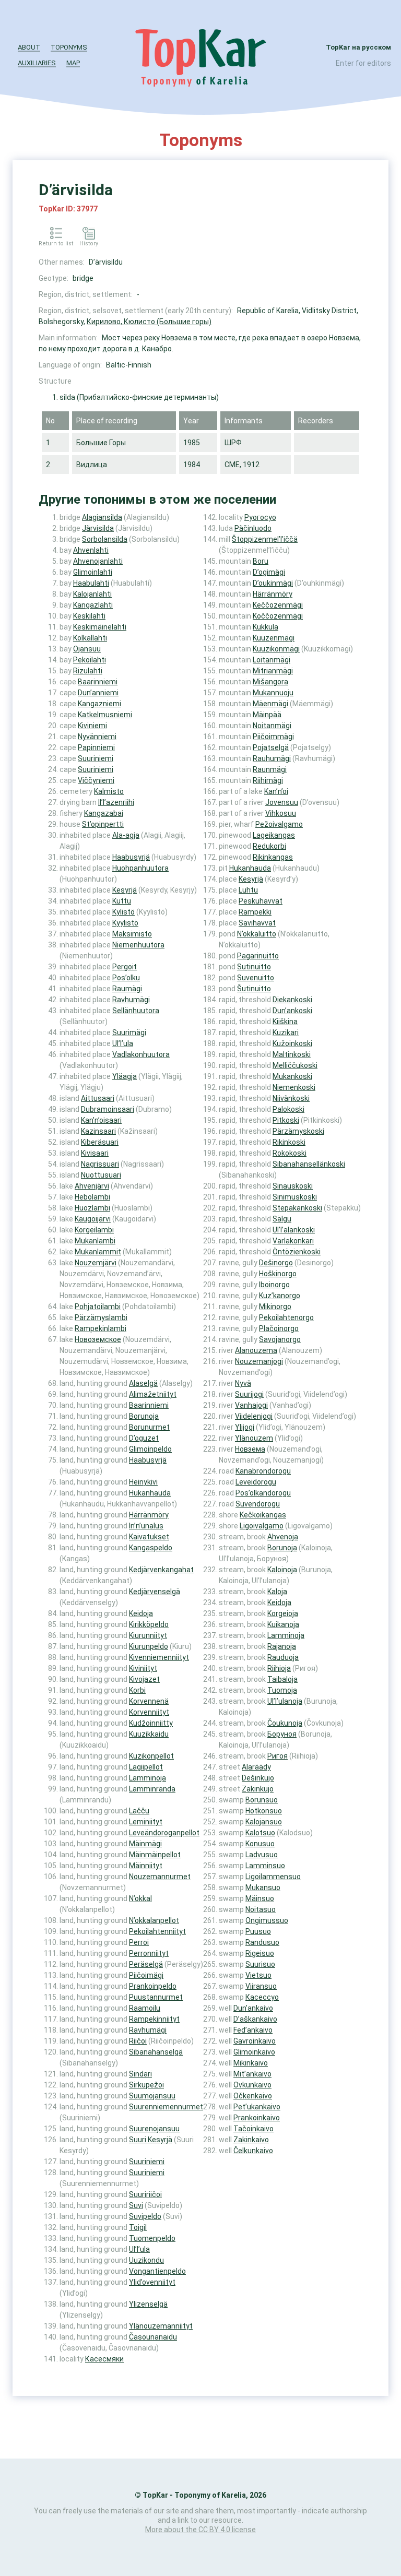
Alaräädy (256, 1767)
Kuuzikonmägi (276, 649)
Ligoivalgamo (262, 1526)
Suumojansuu (152, 2096)
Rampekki (255, 912)
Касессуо (262, 1997)
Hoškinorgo (278, 1274)
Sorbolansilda (105, 539)
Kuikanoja (283, 1624)
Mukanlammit (98, 1252)
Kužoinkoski (292, 1043)
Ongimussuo (267, 1920)
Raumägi (127, 989)
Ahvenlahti (91, 550)
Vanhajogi (251, 1405)
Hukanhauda (150, 1493)
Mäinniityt (146, 1866)
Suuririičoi (145, 2194)
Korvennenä (149, 1701)
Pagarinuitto (258, 956)
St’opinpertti (103, 824)
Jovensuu (282, 802)
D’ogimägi (269, 572)
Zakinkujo (258, 1789)
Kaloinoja (282, 1570)
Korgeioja (283, 1613)
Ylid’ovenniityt (152, 2282)
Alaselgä (143, 1383)
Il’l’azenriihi (116, 802)
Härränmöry (149, 1515)
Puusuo (258, 1931)
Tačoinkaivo (253, 2129)
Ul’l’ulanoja (285, 1701)
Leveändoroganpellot (164, 1833)
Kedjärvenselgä (155, 1592)
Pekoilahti (90, 660)
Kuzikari (286, 1032)
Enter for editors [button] (363, 63)
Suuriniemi (96, 758)
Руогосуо (260, 517)
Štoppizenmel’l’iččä (265, 539)
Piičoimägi (146, 1975)
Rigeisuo (260, 1953)
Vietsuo (258, 1975)
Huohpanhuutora (140, 868)
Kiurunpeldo (149, 1646)
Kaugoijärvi (93, 1219)
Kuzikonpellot (151, 1756)
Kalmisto (109, 791)
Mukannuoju (273, 693)
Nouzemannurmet (160, 1877)
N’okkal (140, 1898)
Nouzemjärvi (96, 1263)
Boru (261, 561)
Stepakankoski (297, 1208)
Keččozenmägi (278, 605)
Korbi (137, 1690)
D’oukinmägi (273, 583)
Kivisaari (95, 1153)
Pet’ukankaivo (257, 2107)
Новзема (250, 1449)
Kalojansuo (264, 1822)
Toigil (138, 2227)
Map (73, 63)
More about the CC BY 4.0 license (200, 2530)
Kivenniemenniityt (159, 1657)
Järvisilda (98, 528)
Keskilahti (89, 616)
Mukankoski (292, 1076)
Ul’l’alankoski (294, 1230)
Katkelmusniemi (105, 715)
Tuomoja (282, 1690)
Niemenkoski (294, 1087)
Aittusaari (98, 1098)
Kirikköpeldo (149, 1624)
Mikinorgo (275, 1307)
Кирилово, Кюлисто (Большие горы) (149, 322)
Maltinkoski (292, 1054)
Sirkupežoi (146, 2085)
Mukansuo (263, 1888)
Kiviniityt (143, 1668)
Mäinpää (267, 715)
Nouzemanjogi (259, 1361)
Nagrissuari (100, 1164)
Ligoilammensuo (273, 1877)
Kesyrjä (125, 890)
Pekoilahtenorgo (286, 1317)
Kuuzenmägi (274, 638)
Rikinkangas (273, 857)
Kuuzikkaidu (149, 1734)
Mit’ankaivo (252, 2074)
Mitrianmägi (273, 671)
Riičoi (138, 2041)
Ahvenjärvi (92, 1186)
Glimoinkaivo (254, 2052)
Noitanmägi (272, 726)
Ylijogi (245, 1427)
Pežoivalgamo (279, 824)
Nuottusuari (101, 1175)
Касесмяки (104, 2359)
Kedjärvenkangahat (161, 1570)
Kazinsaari (98, 1131)
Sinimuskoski (295, 1197)
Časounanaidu (153, 2337)
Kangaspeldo (151, 1548)
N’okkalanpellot (154, 1920)
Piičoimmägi (273, 737)
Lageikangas (274, 835)
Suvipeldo (145, 2216)
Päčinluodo (253, 528)
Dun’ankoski (292, 1011)
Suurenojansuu (154, 2129)
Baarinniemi (98, 682)
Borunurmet (149, 1427)
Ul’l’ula (123, 1043)
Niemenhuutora (138, 945)
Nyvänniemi (97, 737)
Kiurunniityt (148, 1635)
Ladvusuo (262, 1855)
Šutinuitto (254, 989)
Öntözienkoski (297, 1252)
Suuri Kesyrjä (151, 2140)
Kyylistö (125, 923)
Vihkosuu (281, 813)
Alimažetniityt (153, 1394)
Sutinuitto (254, 967)
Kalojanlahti (92, 594)
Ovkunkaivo (252, 2085)
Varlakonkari (293, 1241)
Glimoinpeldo (150, 1449)
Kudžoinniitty (151, 1723)
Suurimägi (129, 1032)
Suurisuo (260, 1964)
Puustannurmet (156, 1997)
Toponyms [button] (69, 47)
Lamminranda (152, 1789)
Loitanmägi (272, 660)
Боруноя (282, 1734)
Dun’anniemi (98, 693)
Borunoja (144, 1416)
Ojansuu (87, 649)
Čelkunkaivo (253, 2151)
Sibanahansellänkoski (309, 1164)
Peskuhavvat (261, 901)
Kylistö (123, 912)
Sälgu (282, 1219)
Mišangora (270, 682)
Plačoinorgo (279, 1328)
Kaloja (277, 1592)
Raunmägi (270, 769)
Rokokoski (290, 1153)
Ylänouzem (254, 1438)
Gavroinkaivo (255, 2041)
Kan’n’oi (276, 791)
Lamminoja (148, 1778)
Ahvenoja (283, 1537)
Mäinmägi (145, 1844)
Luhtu (248, 890)
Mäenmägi (270, 704)
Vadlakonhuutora (141, 1054)
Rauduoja (283, 1657)
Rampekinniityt (154, 2019)
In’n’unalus (146, 1526)
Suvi (136, 2205)
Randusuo (262, 1942)
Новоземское (98, 1339)
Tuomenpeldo (152, 2238)
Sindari (140, 2074)
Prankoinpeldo (153, 1986)
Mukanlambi (95, 1241)
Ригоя (278, 1756)
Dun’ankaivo (253, 2008)
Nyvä (243, 1383)
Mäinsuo (260, 1898)
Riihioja (279, 1668)
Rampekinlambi (101, 1328)
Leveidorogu (256, 1482)
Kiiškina (285, 1022)
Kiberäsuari (100, 1142)
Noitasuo (261, 1909)
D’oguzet (144, 1438)
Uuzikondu (146, 2260)
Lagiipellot (146, 1767)
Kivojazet (144, 1679)
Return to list (56, 244)
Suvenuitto (256, 978)
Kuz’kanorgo (280, 1296)
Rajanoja (282, 1646)
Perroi (139, 1942)
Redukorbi (269, 846)
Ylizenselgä (148, 2304)
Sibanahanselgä (156, 2052)
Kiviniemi (92, 726)
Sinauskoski (293, 1186)
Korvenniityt (149, 1712)
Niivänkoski (291, 1098)
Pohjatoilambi (98, 1307)
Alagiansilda (102, 517)
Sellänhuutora (136, 1011)
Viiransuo (261, 1986)
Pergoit (125, 967)
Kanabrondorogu (263, 1471)
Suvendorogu (258, 1504)
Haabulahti (91, 583)
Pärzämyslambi (101, 1317)
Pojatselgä (271, 747)
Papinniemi (96, 747)
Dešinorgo (276, 1263)
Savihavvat (257, 923)
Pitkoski (286, 1120)
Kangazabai (104, 813)
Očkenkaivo (253, 2096)
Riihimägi (268, 780)
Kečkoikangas (263, 1515)
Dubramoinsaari (108, 1109)
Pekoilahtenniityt (157, 1931)
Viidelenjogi (254, 1416)
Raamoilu (145, 2008)
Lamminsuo (265, 1866)
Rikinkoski (289, 1142)
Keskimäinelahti (100, 627)
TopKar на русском (358, 47)
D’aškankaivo (255, 2019)
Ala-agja (126, 835)
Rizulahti (88, 671)
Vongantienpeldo (157, 2271)
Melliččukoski (295, 1065)
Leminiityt (146, 1822)
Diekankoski (292, 1000)
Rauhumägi (272, 758)
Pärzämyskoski (298, 1131)
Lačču (139, 1811)
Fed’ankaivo (253, 2030)
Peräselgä (146, 1964)
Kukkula (266, 627)
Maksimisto (132, 934)
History (89, 244)
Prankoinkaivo (257, 2118)
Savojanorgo (280, 1339)
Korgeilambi (94, 1230)
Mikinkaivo (251, 2063)
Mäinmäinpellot (155, 1855)
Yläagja (125, 1076)
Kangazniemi (99, 704)
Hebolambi (92, 1197)
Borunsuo (262, 1800)
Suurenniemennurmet (166, 2107)
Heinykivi (143, 1482)
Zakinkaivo (251, 2140)
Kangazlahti (93, 605)
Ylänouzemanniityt (161, 2326)
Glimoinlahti (93, 572)
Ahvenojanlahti (98, 561)
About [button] (29, 47)
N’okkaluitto (257, 934)
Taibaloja (282, 1679)
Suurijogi (249, 1394)
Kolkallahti (90, 638)
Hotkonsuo (264, 1811)
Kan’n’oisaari (101, 1120)
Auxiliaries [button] (37, 63)
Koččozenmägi (278, 616)
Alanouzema (256, 1350)
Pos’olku (126, 978)
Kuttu (122, 901)
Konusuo (260, 1844)
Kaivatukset (149, 1537)
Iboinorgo (274, 1285)
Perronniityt (149, 1953)
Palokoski (288, 1109)
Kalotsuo (260, 1833)
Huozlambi (92, 1208)
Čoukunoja (285, 1723)
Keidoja (141, 1613)
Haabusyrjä (131, 857)
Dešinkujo (258, 1778)
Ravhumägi (131, 1000)
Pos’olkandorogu (263, 1493)
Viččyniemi (96, 780)
